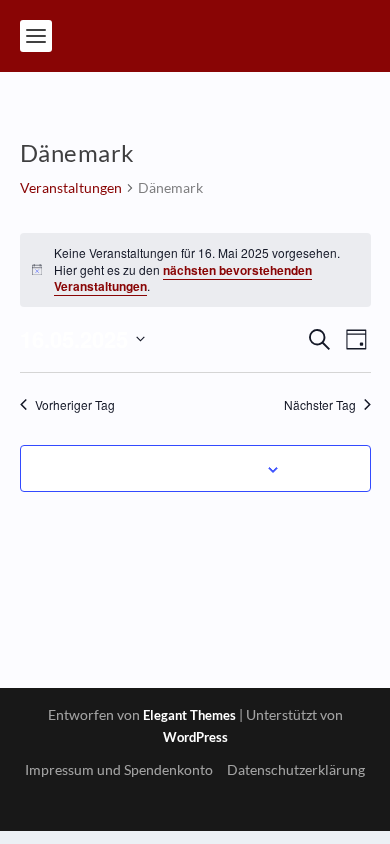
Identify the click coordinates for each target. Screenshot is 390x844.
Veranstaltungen (71, 187)
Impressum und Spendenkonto (119, 769)
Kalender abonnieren (184, 468)
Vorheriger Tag (75, 405)
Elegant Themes (189, 715)
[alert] (195, 270)
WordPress (195, 737)
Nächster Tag (320, 405)
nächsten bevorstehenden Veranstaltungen (183, 278)
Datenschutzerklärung (296, 769)
